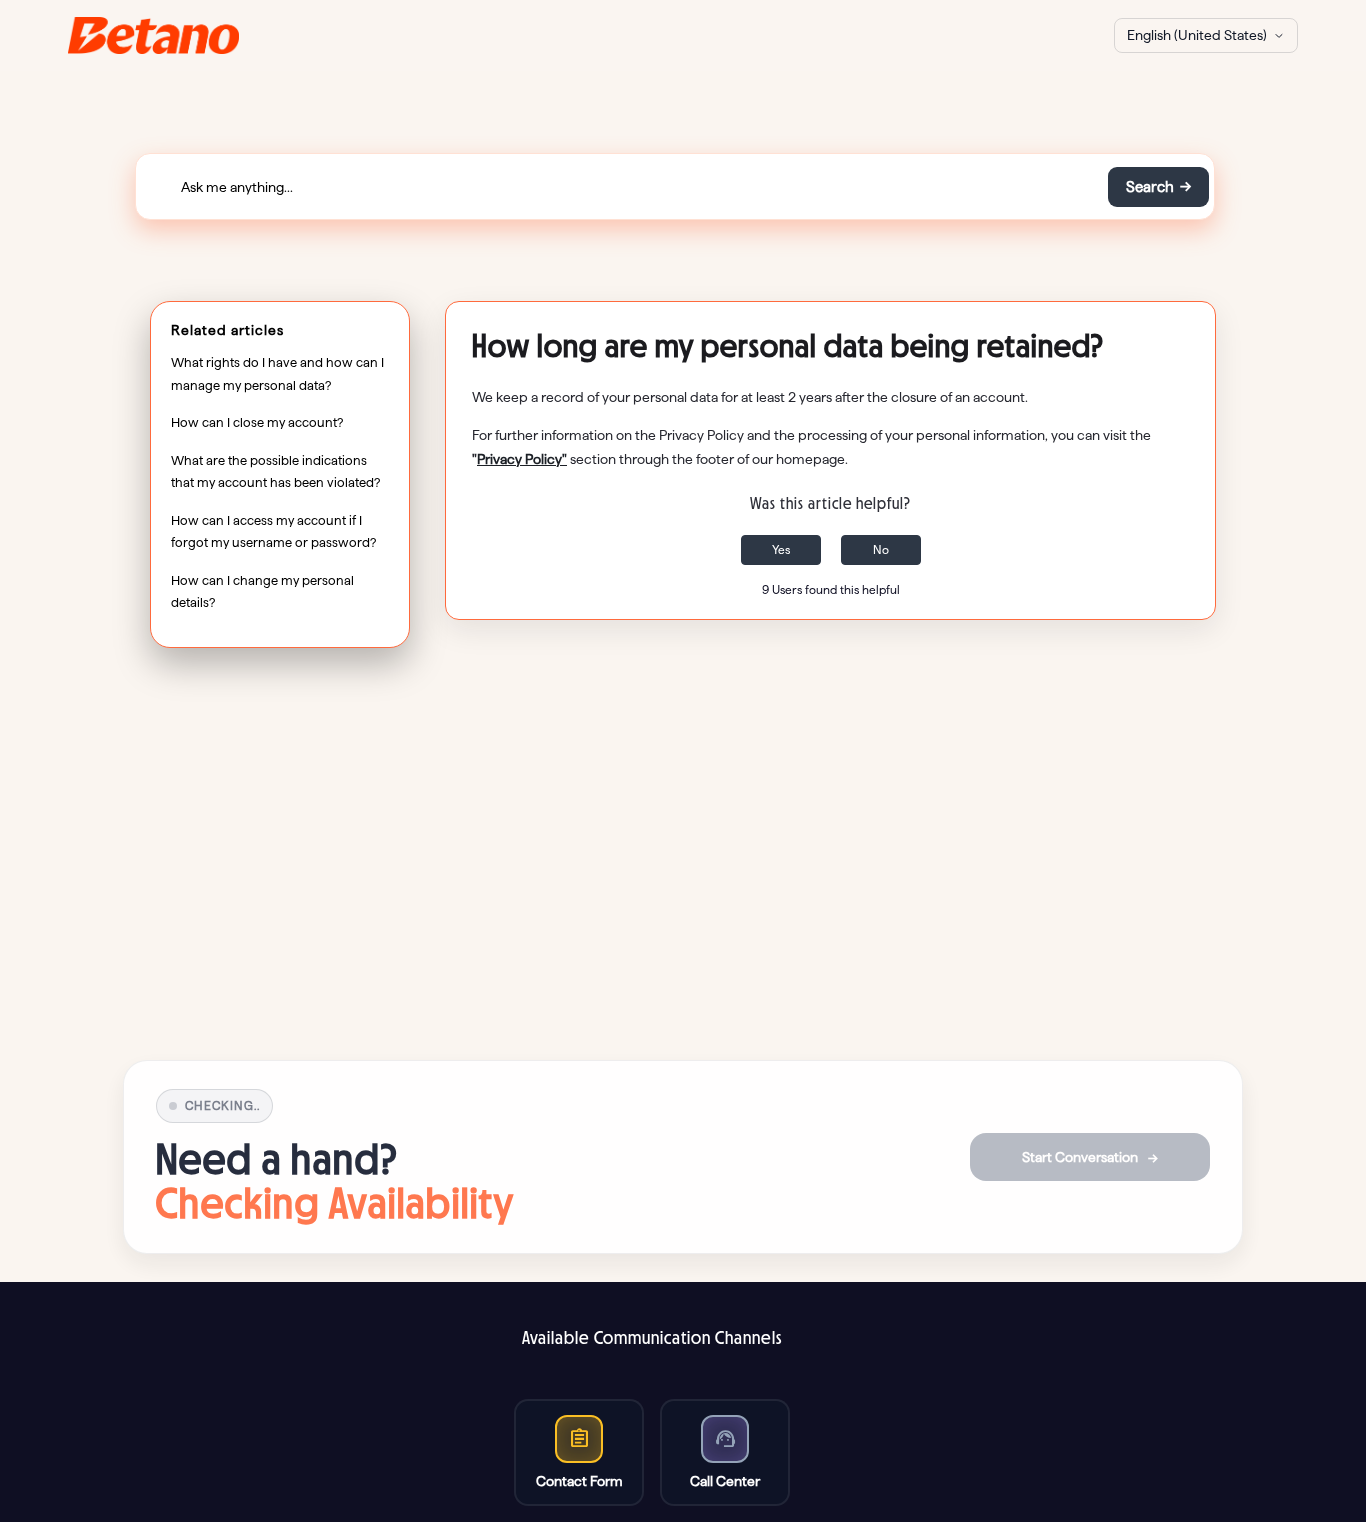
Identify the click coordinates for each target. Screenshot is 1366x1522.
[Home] (153, 35)
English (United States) (1197, 35)
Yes (781, 549)
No (881, 549)
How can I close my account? (257, 422)
